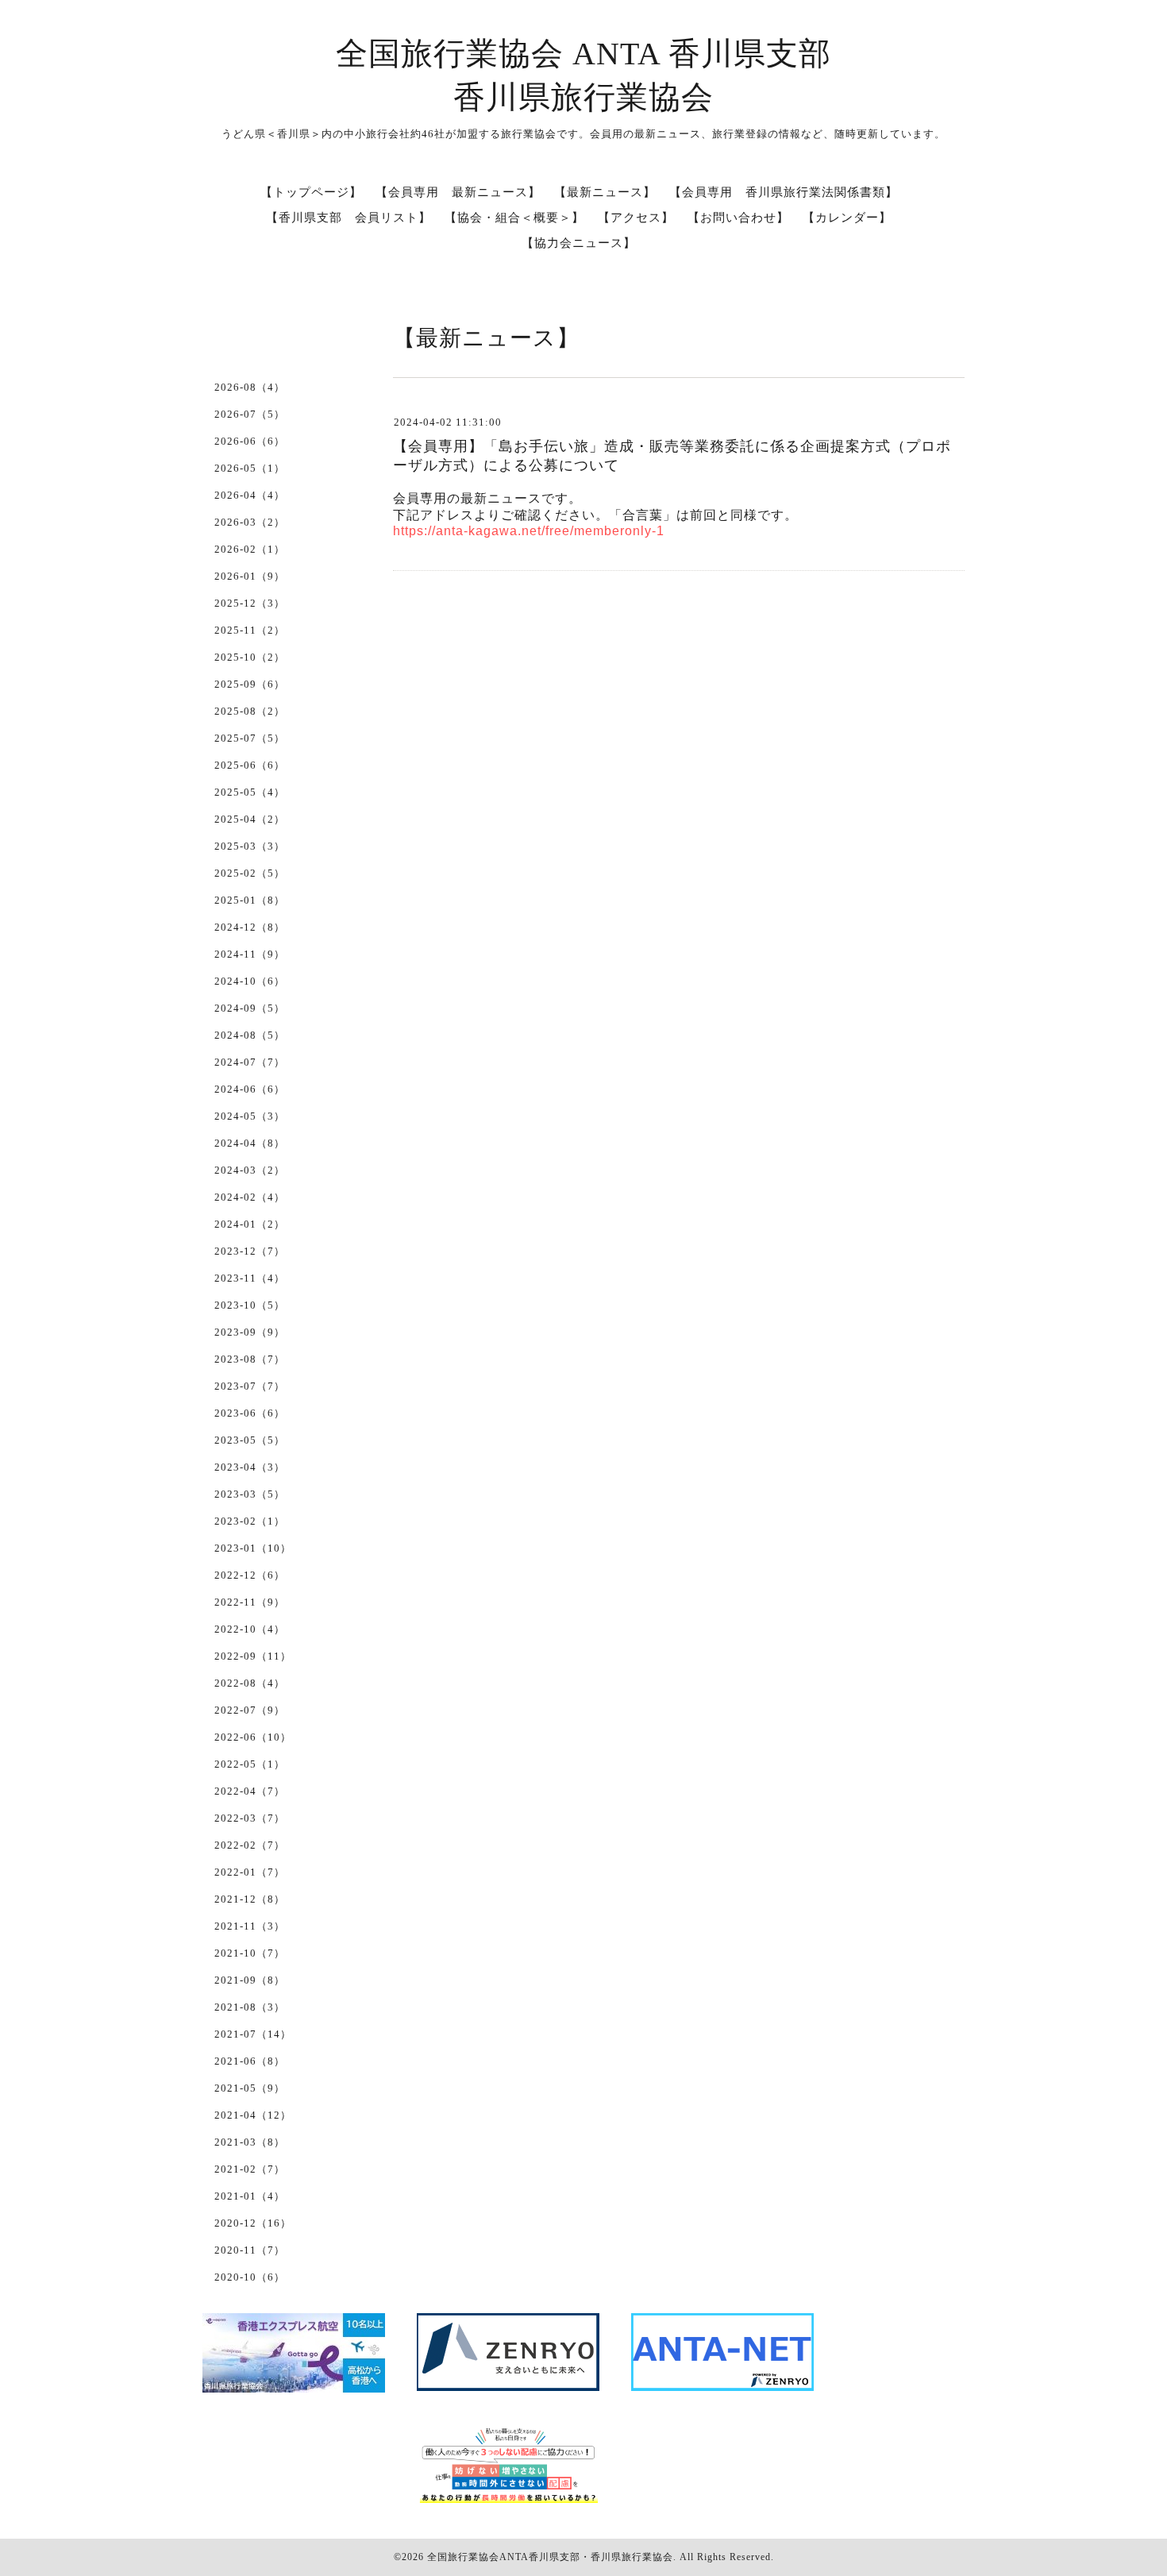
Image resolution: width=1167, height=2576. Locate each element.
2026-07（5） (250, 414)
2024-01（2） (250, 1224)
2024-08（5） (250, 1035)
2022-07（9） (250, 1710)
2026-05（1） (250, 468)
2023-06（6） (250, 1413)
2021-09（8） (250, 1980)
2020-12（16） (253, 2223)
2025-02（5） (250, 873)
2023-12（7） (250, 1251)
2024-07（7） (250, 1062)
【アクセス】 (636, 218)
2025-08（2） (250, 711)
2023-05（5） (250, 1440)
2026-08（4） (250, 387)
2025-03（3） (250, 846)
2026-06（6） (250, 441)
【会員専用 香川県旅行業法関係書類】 (784, 192)
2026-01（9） (250, 576)
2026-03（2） (250, 522)
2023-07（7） (250, 1386)
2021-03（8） (250, 2142)
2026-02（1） (250, 549)
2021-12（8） (250, 1899)
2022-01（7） (250, 1872)
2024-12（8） (250, 927)
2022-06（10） (253, 1737)
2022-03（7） (250, 1818)
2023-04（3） (250, 1467)
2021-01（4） (250, 2196)
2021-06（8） (250, 2061)
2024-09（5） (250, 1008)
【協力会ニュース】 (579, 243)
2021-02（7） (250, 2169)
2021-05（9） (250, 2088)
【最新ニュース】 (605, 192)
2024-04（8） (250, 1143)
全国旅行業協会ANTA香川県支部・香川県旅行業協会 (550, 2557)
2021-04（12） (253, 2115)
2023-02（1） (250, 1521)
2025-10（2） (250, 657)
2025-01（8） (250, 900)
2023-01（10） (253, 1548)
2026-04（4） (250, 495)
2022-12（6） (250, 1575)
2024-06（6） (250, 1089)
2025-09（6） (250, 684)
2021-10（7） (250, 1953)
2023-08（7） (250, 1359)
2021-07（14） (253, 2034)
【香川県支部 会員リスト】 (349, 218)
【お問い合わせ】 (738, 218)
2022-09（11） (253, 1656)
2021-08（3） (250, 2007)
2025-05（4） (250, 792)
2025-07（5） (250, 738)
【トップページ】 (311, 192)
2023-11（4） (250, 1278)
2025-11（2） (250, 630)
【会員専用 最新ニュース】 (458, 192)
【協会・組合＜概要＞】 (514, 218)
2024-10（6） (250, 981)
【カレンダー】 (847, 218)
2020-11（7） (250, 2250)
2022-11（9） (250, 1602)
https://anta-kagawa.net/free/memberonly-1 (529, 531)
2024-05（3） (250, 1116)
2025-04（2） (250, 819)
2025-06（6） (250, 765)
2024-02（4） (250, 1197)
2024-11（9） (250, 954)
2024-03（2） (250, 1170)
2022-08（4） (250, 1683)
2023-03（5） (250, 1494)
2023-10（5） (250, 1305)
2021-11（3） (250, 1926)
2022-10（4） (250, 1629)
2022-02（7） (250, 1845)
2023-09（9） (250, 1332)
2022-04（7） (250, 1791)
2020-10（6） (250, 2277)
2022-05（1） (250, 1764)
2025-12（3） (250, 603)
